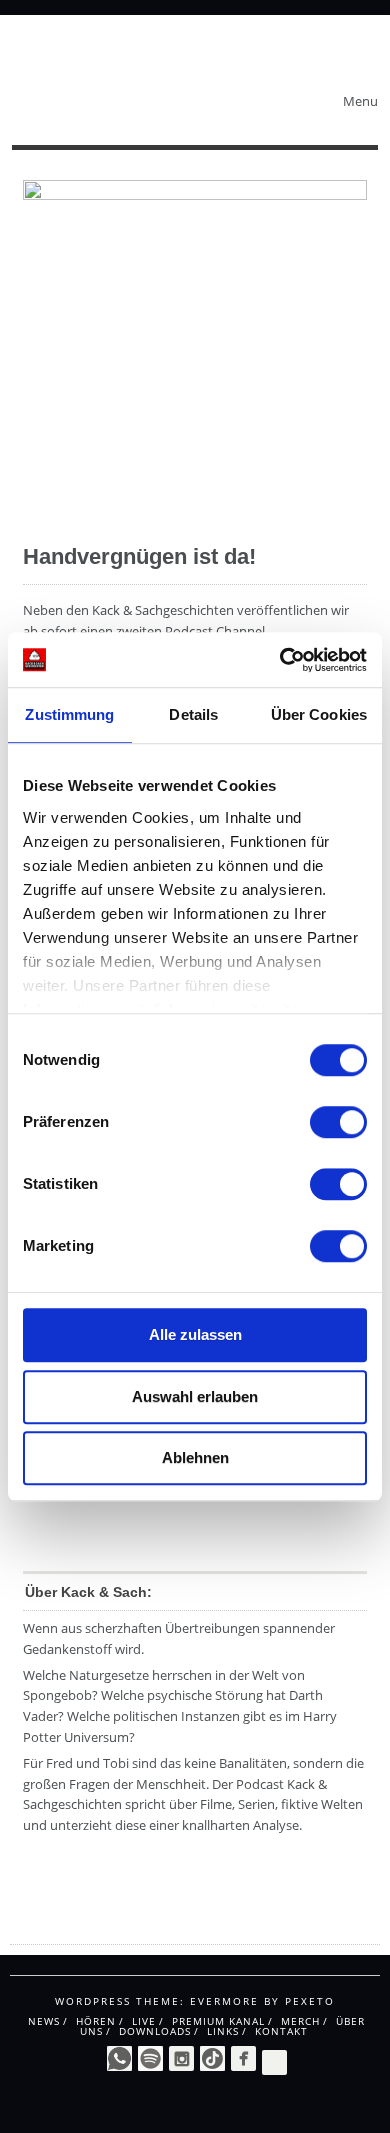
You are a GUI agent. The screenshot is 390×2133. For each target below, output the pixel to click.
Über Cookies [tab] (319, 714)
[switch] (338, 1122)
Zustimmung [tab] (69, 714)
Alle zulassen (195, 1334)
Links (223, 2031)
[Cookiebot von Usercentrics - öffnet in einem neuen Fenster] (280, 660)
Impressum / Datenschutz (89, 1926)
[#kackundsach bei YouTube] (274, 2060)
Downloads (155, 2031)
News (44, 2021)
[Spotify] (150, 2058)
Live (144, 2021)
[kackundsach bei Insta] (181, 2058)
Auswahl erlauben (195, 1396)
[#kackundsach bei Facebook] (243, 2058)
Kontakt (281, 2031)
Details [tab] (193, 714)
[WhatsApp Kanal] (119, 2058)
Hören (96, 2021)
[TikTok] (212, 2058)
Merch (300, 2021)
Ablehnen (195, 1457)
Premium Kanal (218, 2021)
